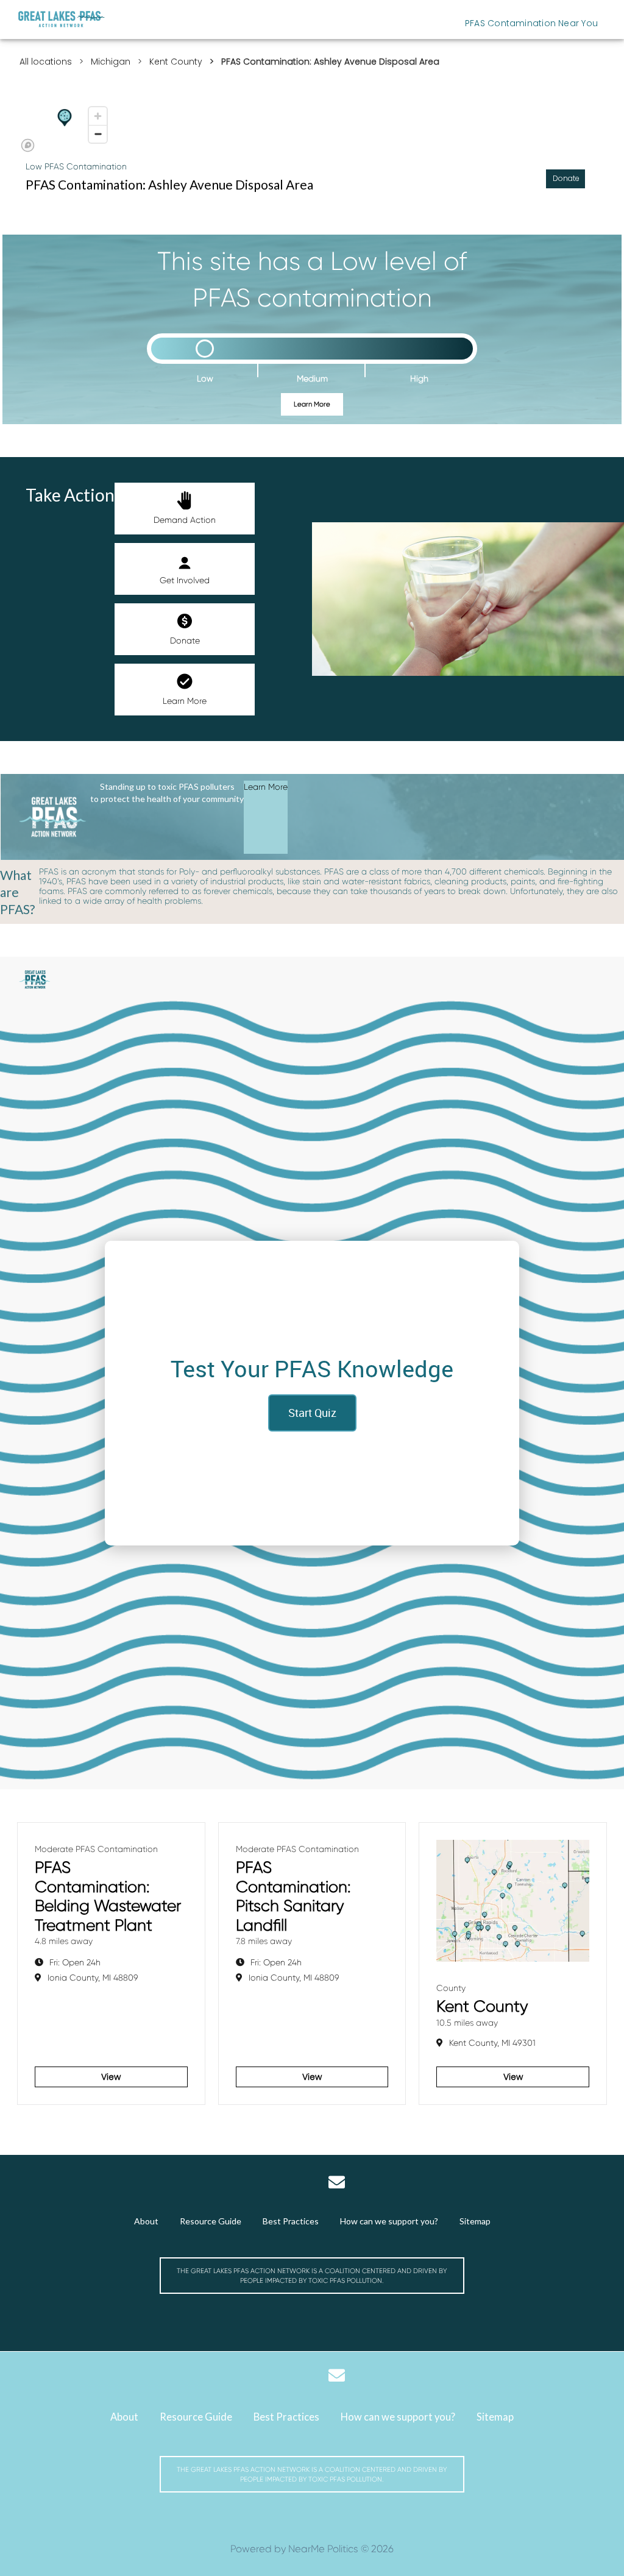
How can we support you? (389, 2221)
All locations (46, 62)
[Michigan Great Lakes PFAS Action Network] (62, 20)
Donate (185, 640)
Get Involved (185, 580)
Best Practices (291, 2221)
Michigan (111, 62)
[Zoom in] (98, 116)
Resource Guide (211, 2221)
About (146, 2221)
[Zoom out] (98, 134)
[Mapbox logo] (28, 145)
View (111, 2077)
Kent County (176, 62)
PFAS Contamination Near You (531, 23)
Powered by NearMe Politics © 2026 (312, 2549)
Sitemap (475, 2221)
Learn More (312, 404)
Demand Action (185, 520)
